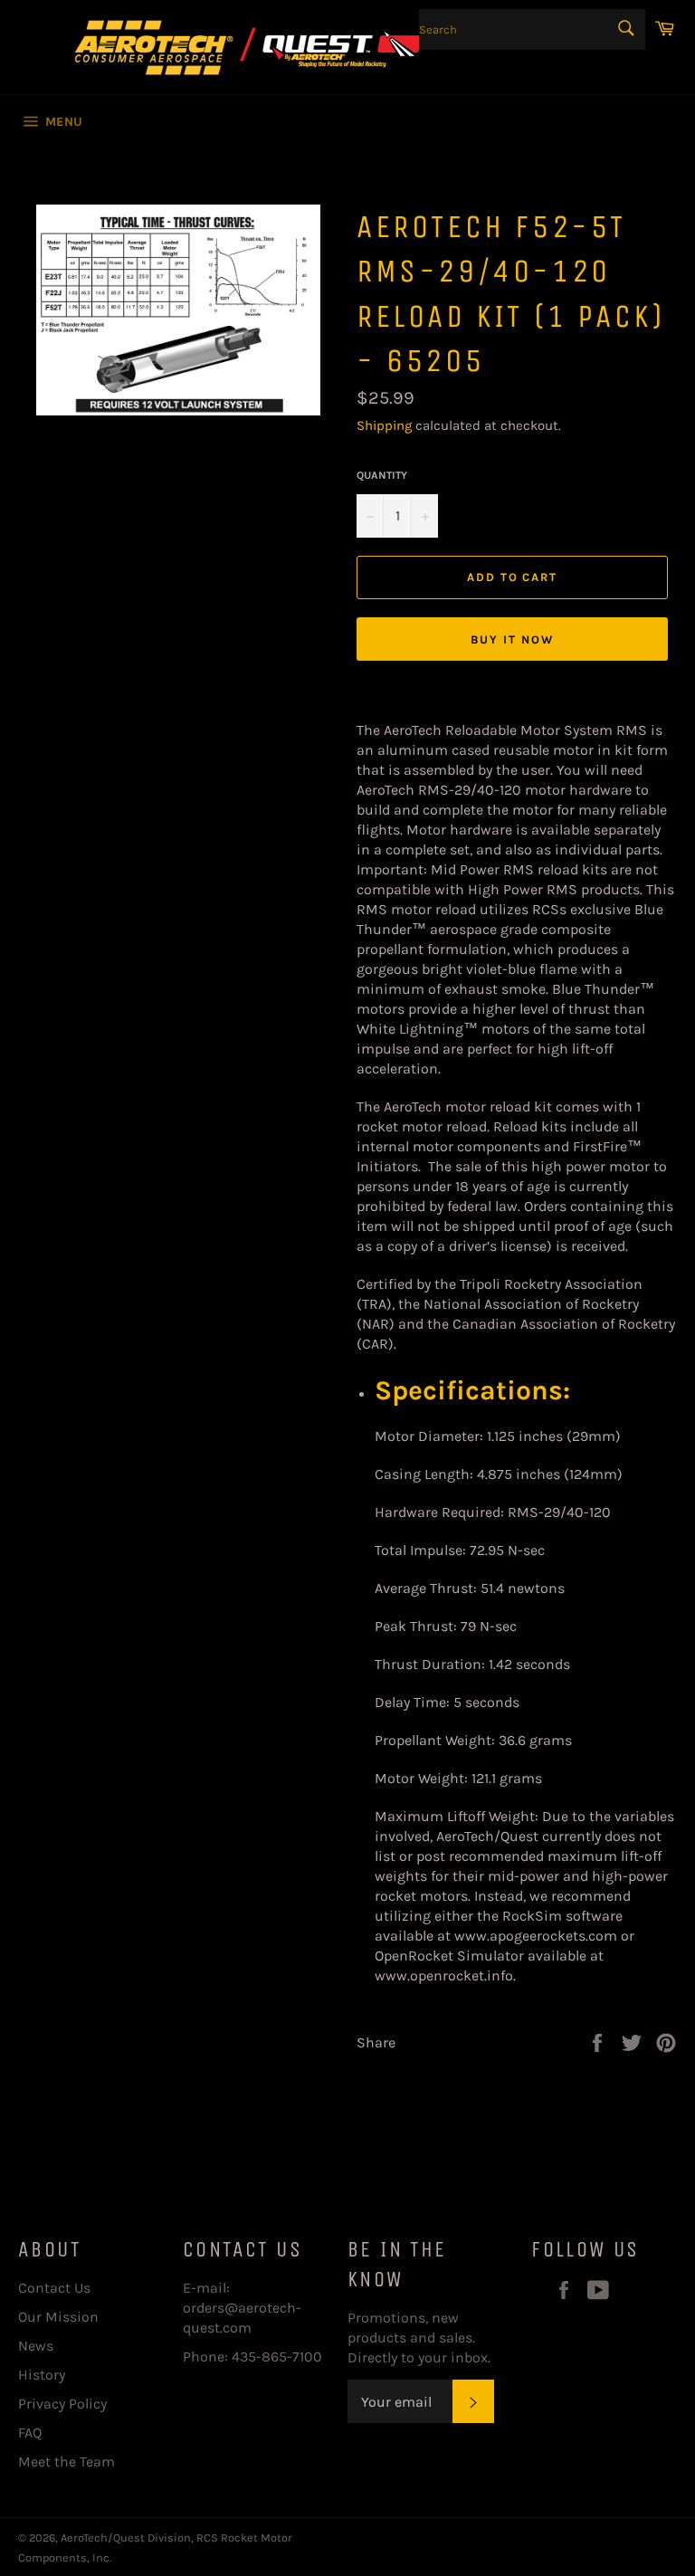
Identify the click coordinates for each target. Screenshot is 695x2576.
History (42, 2375)
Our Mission (58, 2317)
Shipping (384, 425)
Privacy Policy (62, 2404)
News (36, 2346)
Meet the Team (67, 2462)
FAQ (30, 2433)
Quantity (382, 475)
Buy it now (512, 639)
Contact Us (54, 2288)
